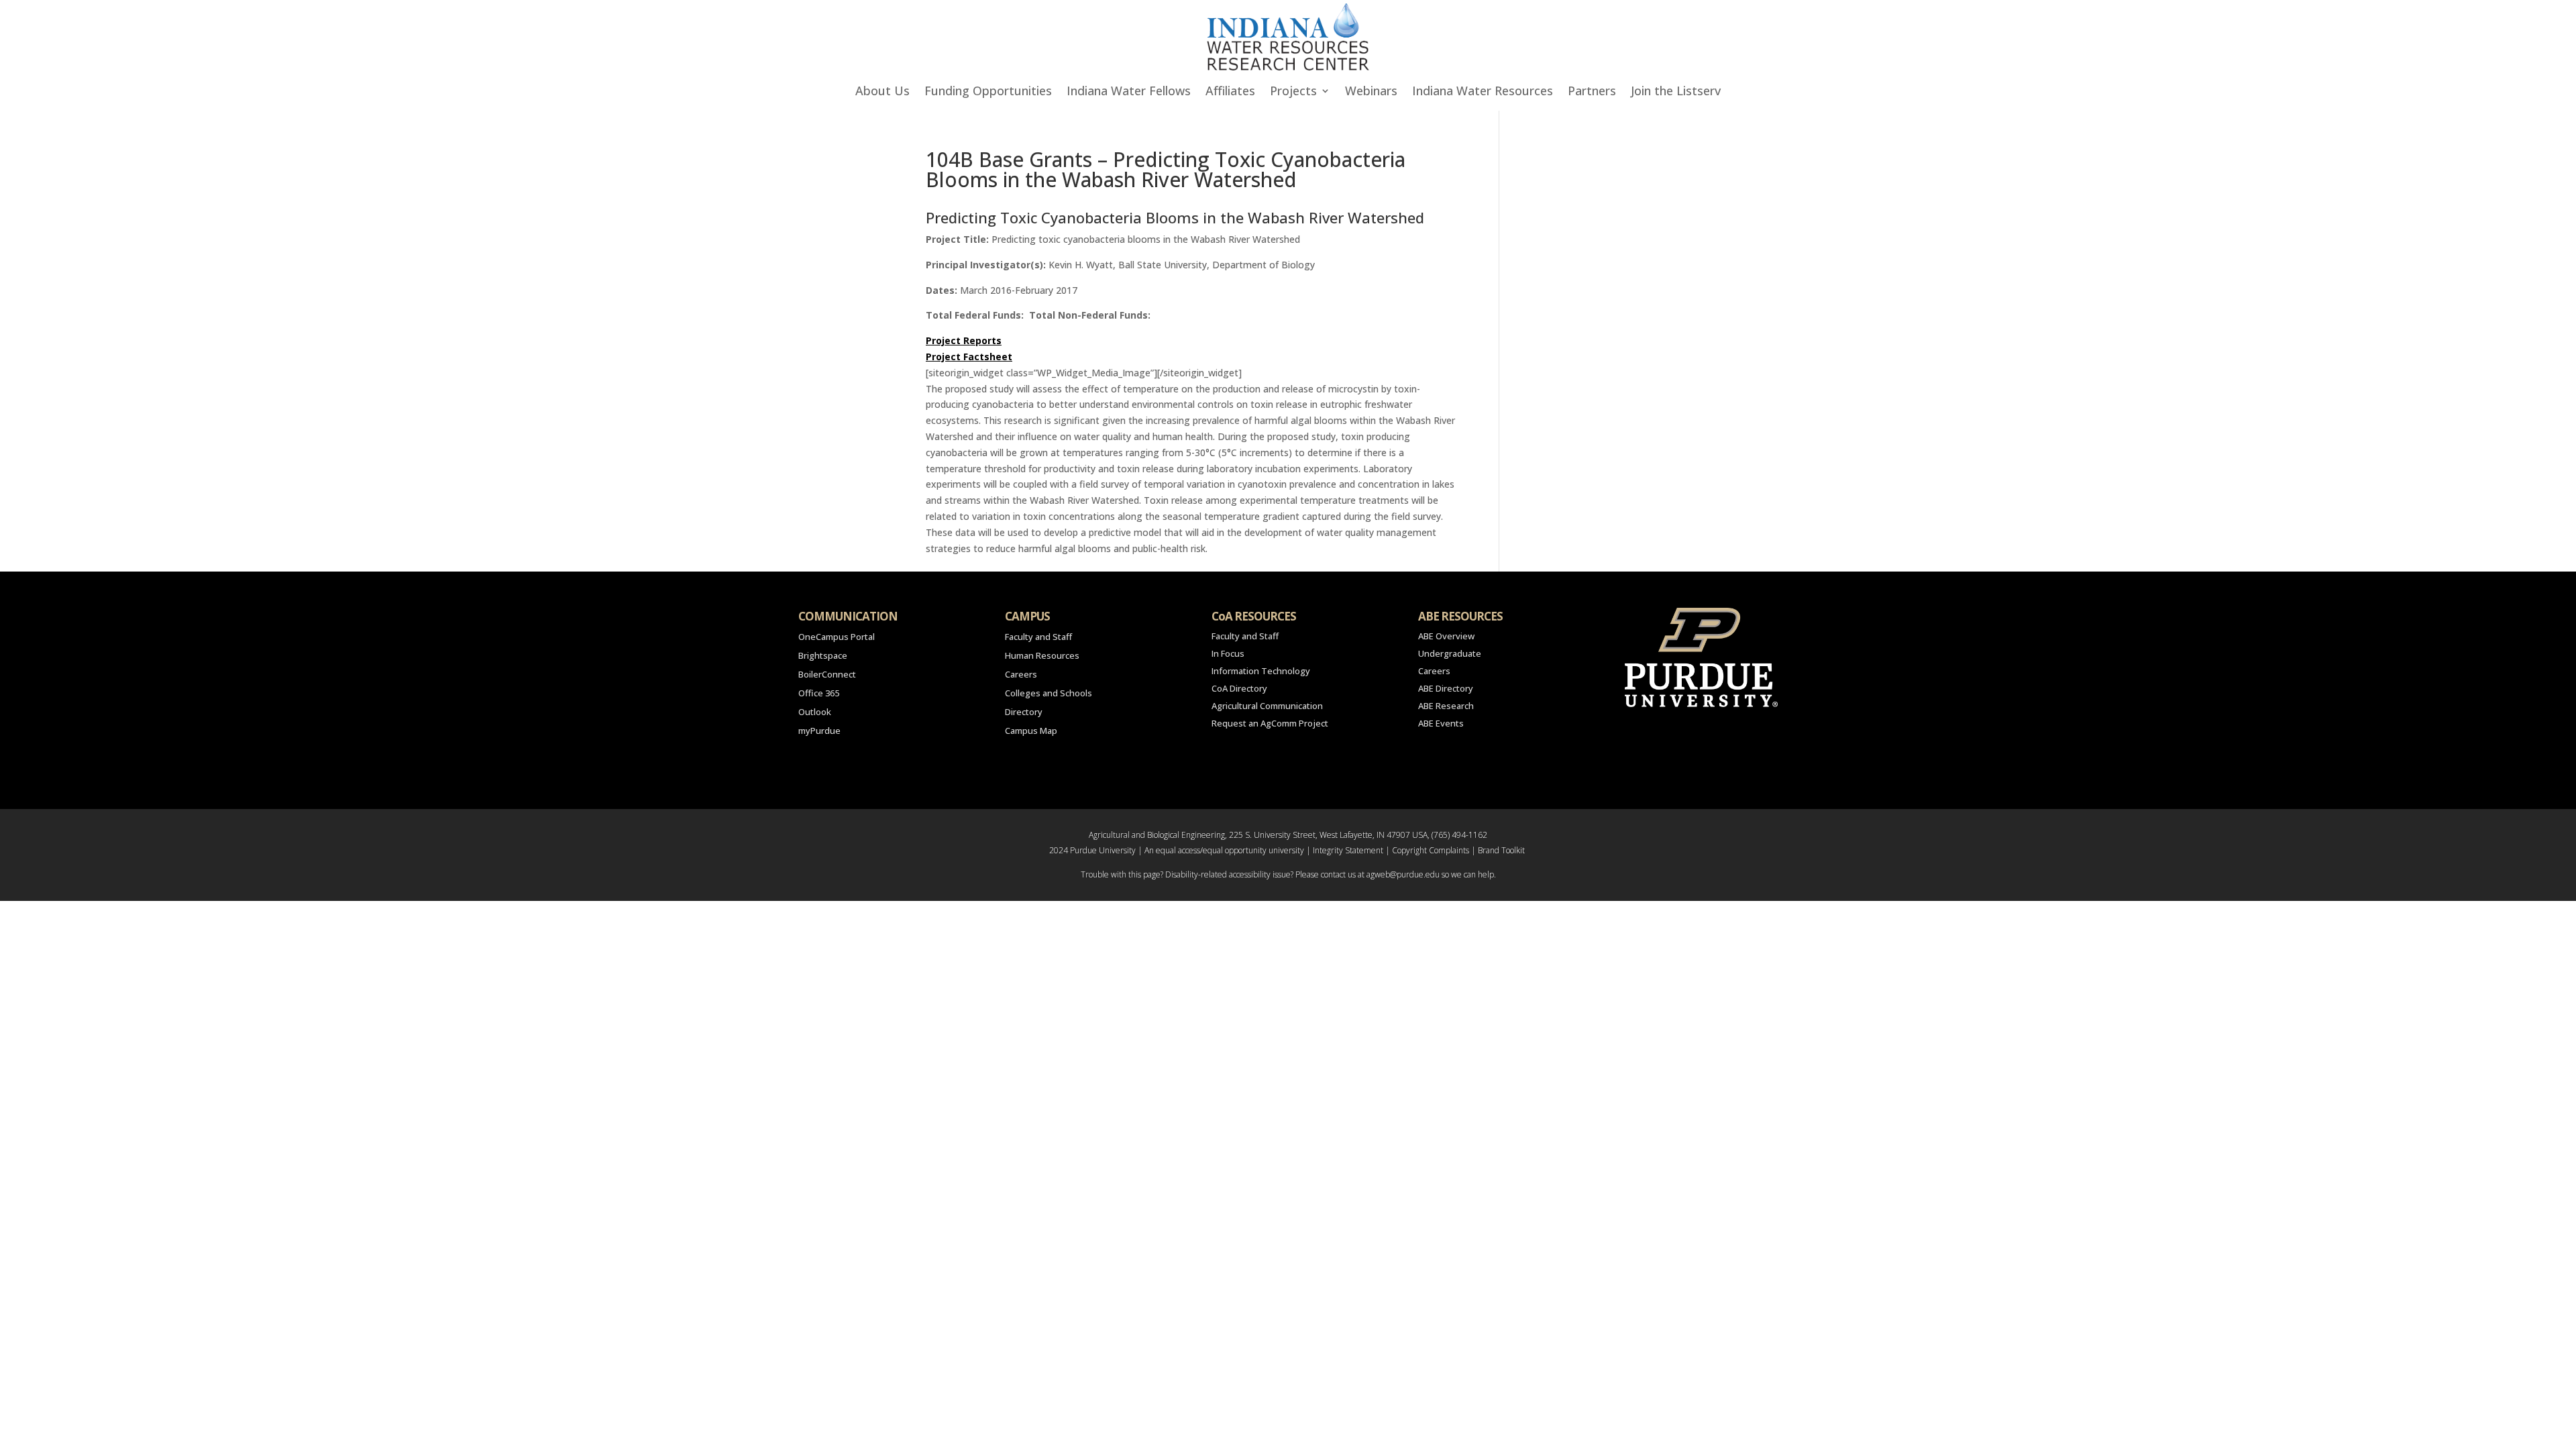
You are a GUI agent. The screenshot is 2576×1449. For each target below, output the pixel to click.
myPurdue (819, 731)
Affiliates (1230, 92)
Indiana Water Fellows (1129, 92)
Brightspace (823, 655)
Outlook (815, 712)
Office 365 (819, 693)
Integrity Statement (1348, 850)
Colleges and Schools (1049, 693)
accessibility (1250, 874)
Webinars (1371, 92)
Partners (1592, 92)
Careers (1021, 674)
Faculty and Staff (1038, 637)
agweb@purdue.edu (1403, 874)
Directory (1024, 712)
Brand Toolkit (1501, 850)
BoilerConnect (827, 674)
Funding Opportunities (988, 92)
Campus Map (1031, 731)
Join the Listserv (1676, 92)
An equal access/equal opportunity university (1224, 850)
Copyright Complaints (1431, 850)
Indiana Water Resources (1483, 92)
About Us (882, 92)
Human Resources (1042, 655)
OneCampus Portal (837, 637)
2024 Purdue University (1092, 850)
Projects (1293, 92)
